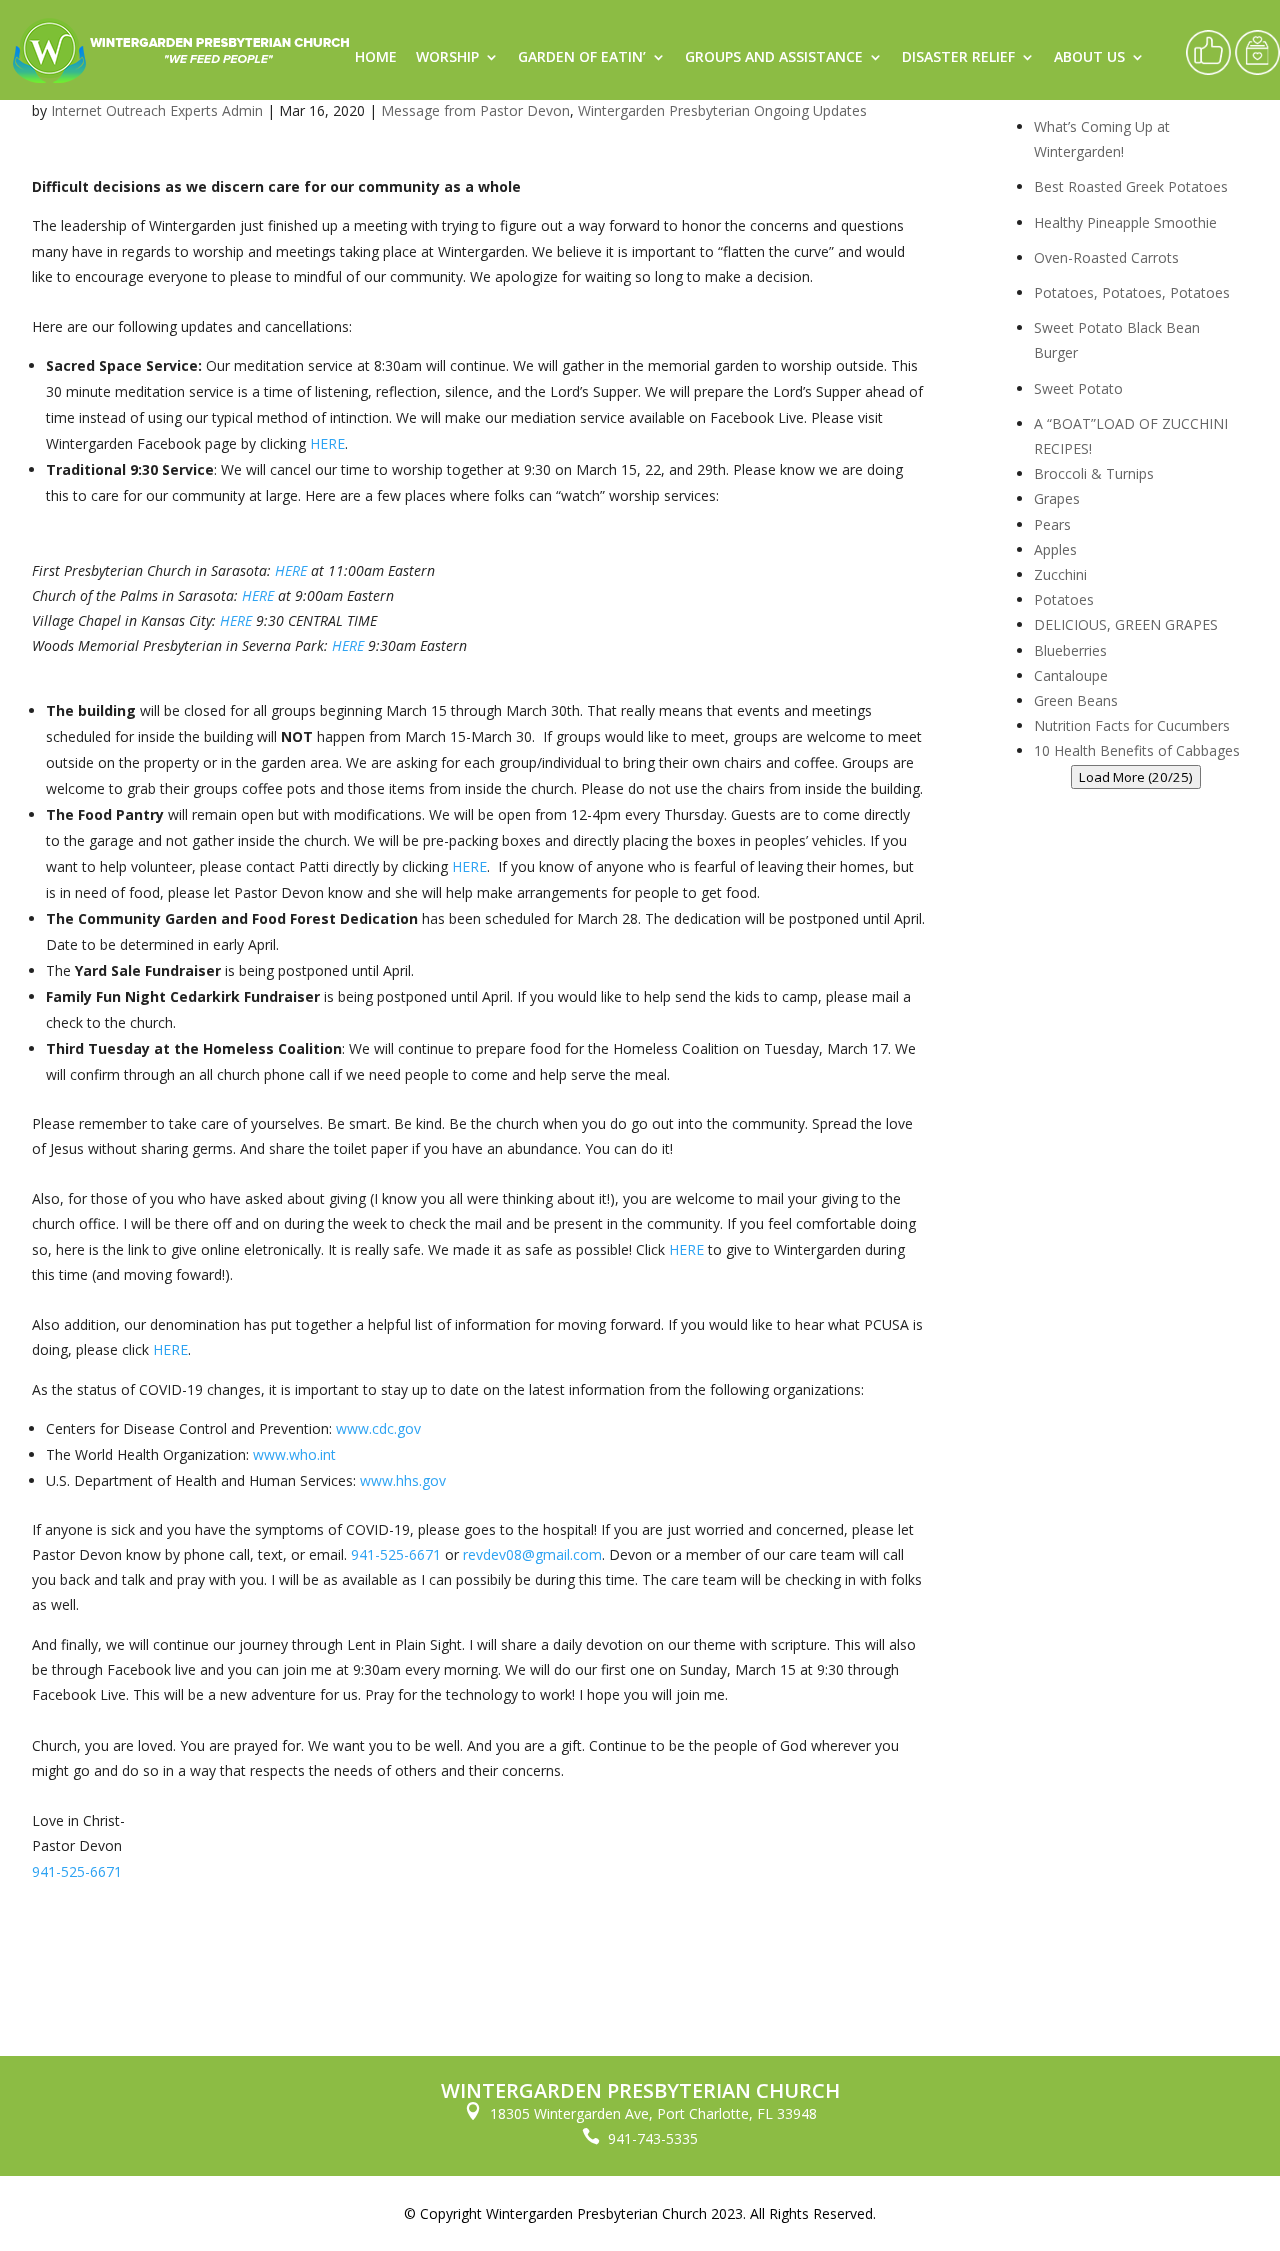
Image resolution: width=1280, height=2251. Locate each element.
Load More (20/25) (1136, 777)
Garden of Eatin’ (582, 58)
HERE (327, 443)
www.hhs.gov (403, 1480)
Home (376, 58)
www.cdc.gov (378, 1428)
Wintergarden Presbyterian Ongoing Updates (722, 110)
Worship (447, 58)
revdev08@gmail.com (532, 1554)
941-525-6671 (396, 1554)
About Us (1089, 58)
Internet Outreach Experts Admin (157, 110)
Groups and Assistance (774, 58)
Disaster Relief (958, 58)
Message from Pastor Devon (475, 110)
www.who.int (294, 1454)
